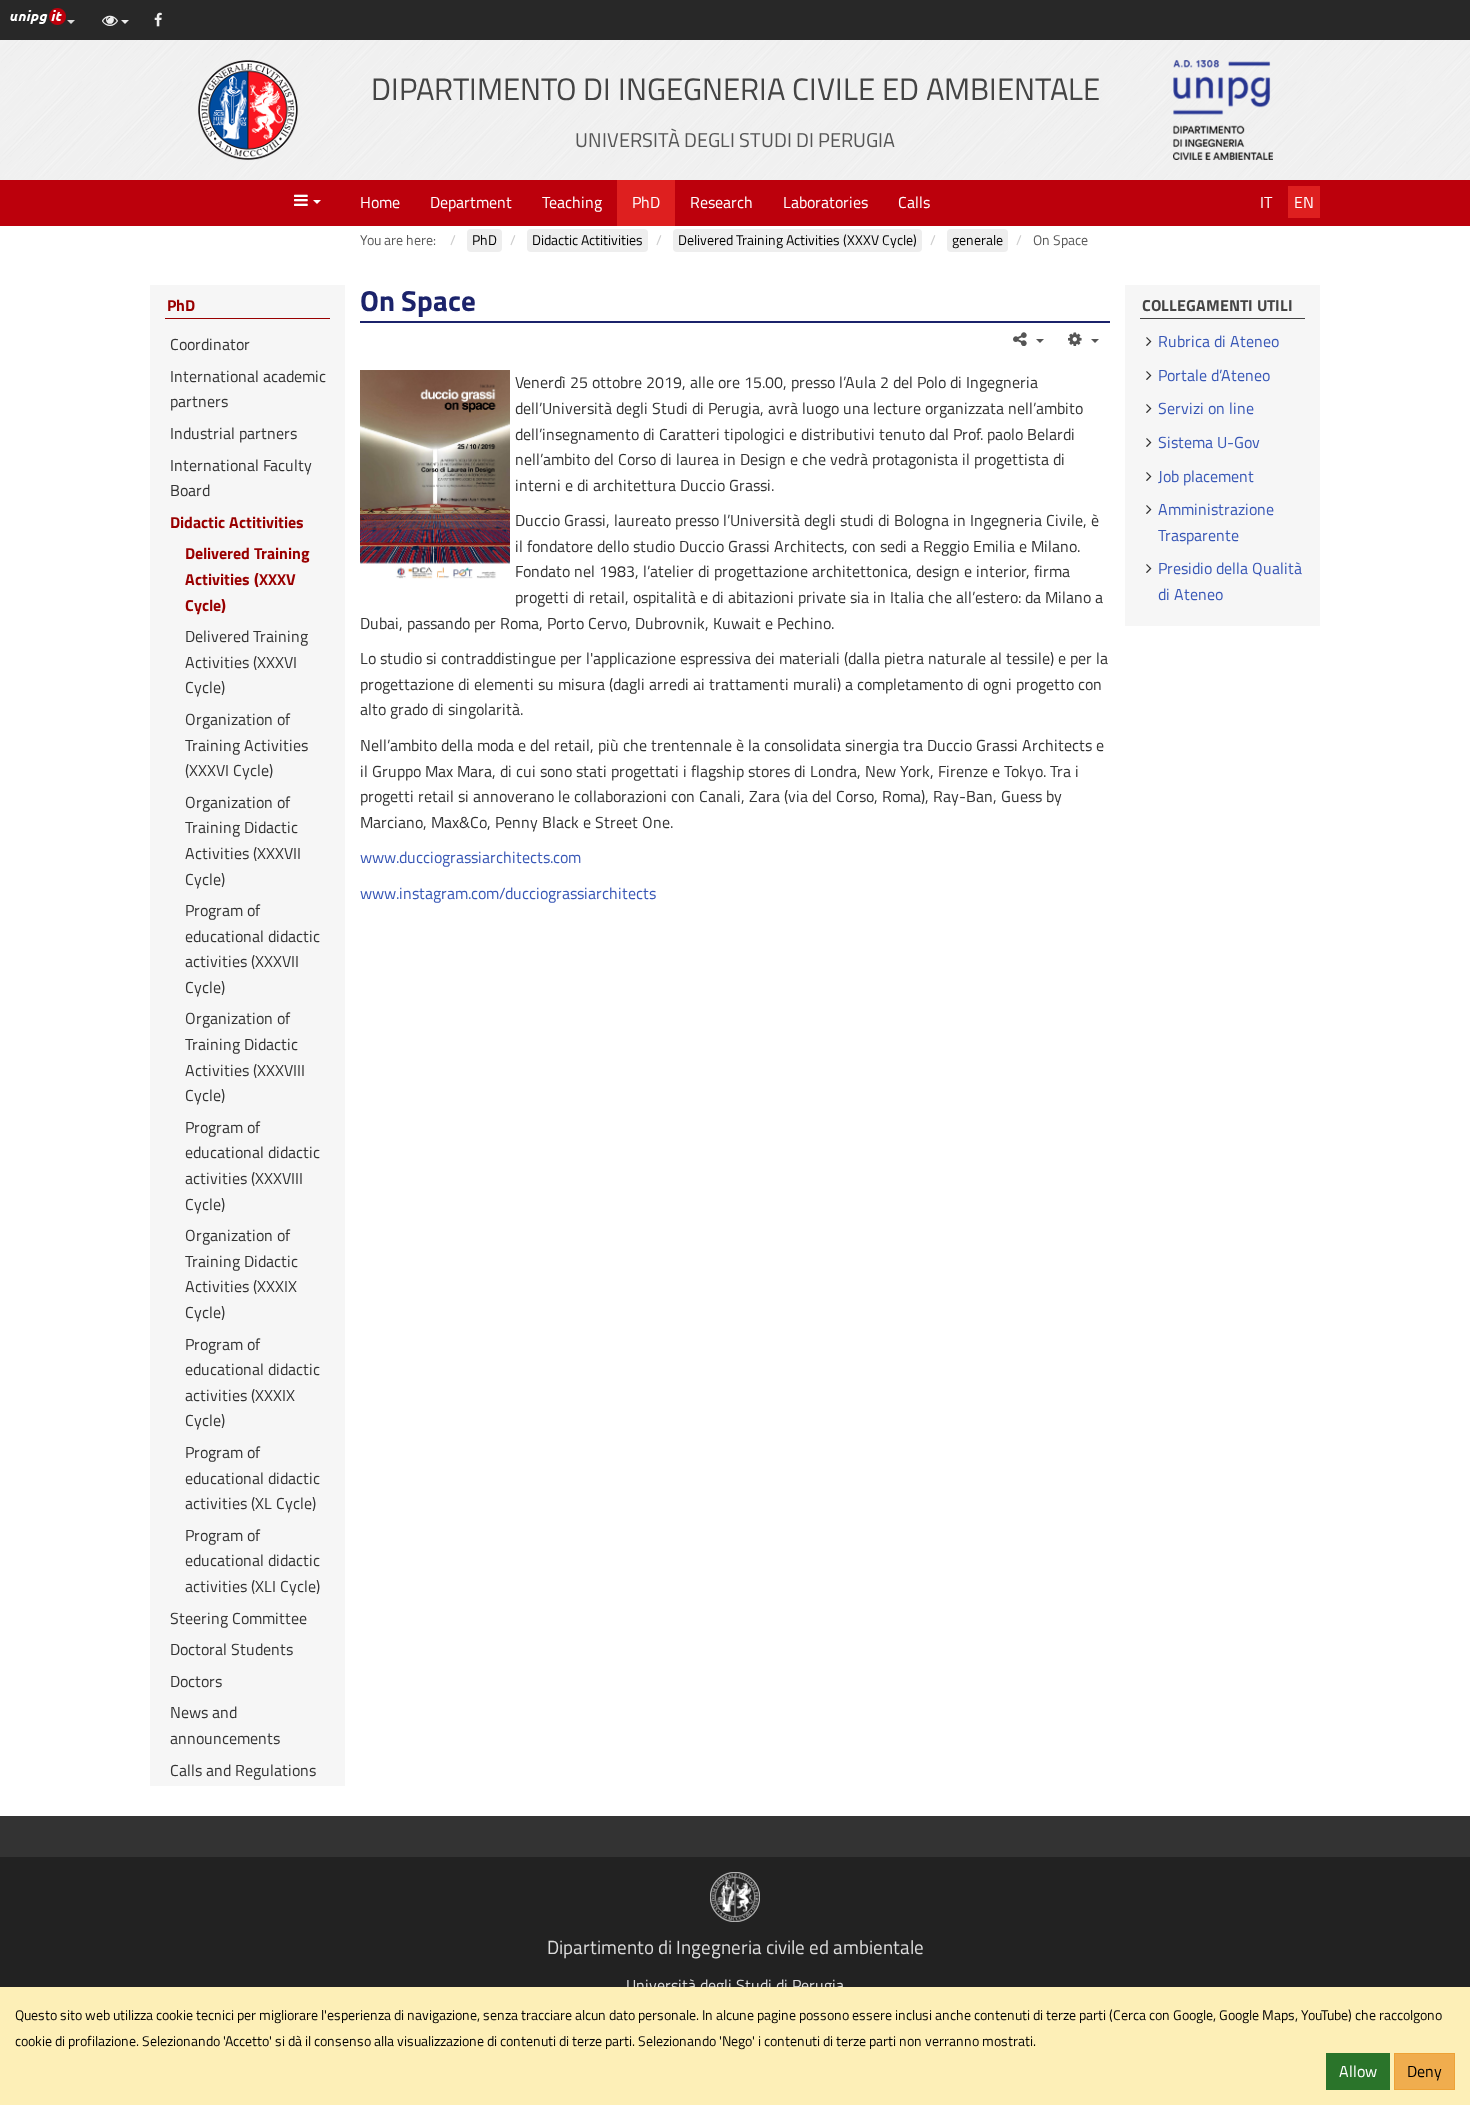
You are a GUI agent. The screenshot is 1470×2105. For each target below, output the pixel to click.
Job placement (1206, 476)
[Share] (1027, 339)
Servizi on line (1206, 408)
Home (380, 202)
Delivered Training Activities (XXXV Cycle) (247, 578)
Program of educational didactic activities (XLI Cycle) (252, 1560)
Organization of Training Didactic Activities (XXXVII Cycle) (243, 840)
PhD (646, 202)
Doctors (196, 1681)
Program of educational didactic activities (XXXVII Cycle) (252, 948)
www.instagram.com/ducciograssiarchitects (508, 893)
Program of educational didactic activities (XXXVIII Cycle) (252, 1165)
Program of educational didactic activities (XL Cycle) (252, 1477)
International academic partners (248, 389)
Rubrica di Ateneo (1218, 341)
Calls (914, 202)
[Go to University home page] (248, 110)
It (1266, 202)
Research (721, 202)
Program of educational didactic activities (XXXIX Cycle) (252, 1382)
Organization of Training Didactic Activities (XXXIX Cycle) (241, 1273)
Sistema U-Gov (1209, 442)
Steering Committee (238, 1618)
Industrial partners (233, 433)
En (1304, 202)
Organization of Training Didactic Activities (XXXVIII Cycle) (245, 1056)
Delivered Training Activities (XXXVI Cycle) (246, 661)
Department (471, 202)
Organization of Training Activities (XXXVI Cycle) (246, 744)
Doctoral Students (231, 1649)
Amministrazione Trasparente (1216, 522)
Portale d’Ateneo (1214, 375)
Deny (1424, 2071)
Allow (1358, 2071)
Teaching (572, 202)
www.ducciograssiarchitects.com (470, 857)
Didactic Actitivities (237, 522)
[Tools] (1081, 339)
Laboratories (825, 202)
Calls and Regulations (243, 1770)
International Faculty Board (241, 478)
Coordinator (210, 344)
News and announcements (225, 1725)
